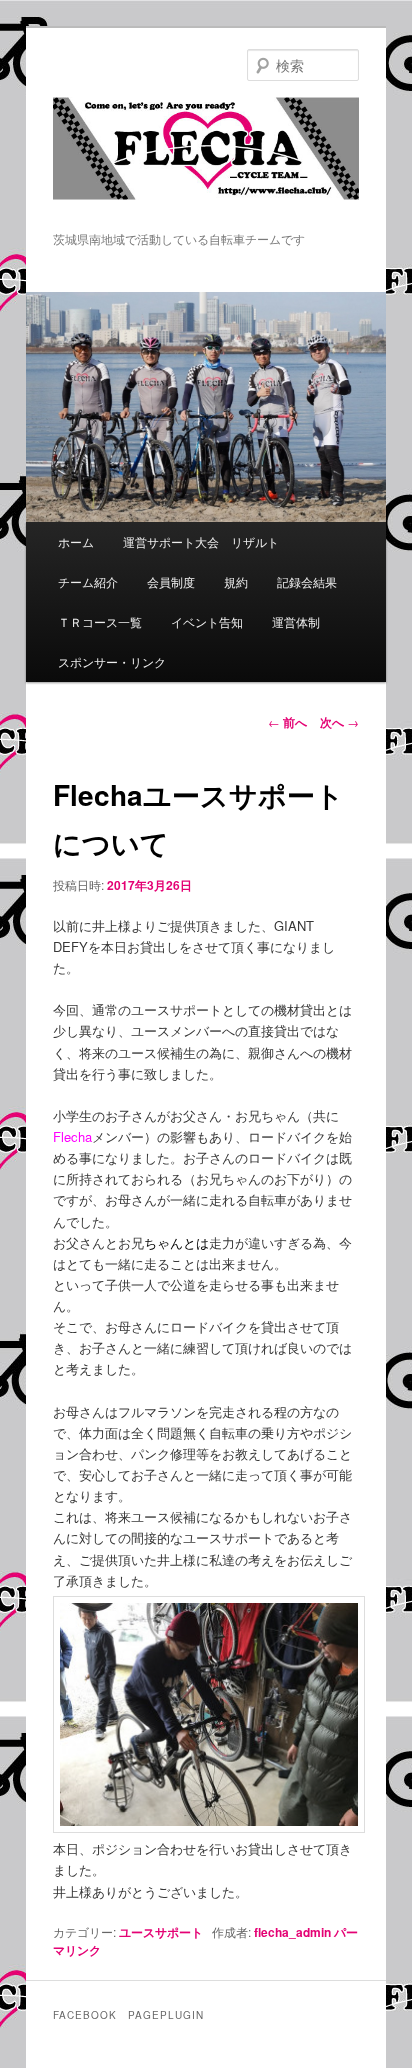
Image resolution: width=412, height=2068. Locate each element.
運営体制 (296, 621)
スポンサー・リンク (112, 661)
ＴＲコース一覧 (100, 621)
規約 (236, 581)
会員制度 (171, 581)
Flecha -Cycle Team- (205, 163)
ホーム (76, 541)
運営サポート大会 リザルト (201, 541)
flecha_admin (292, 1932)
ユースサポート (161, 1932)
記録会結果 (307, 581)
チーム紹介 (88, 581)
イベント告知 (207, 621)
